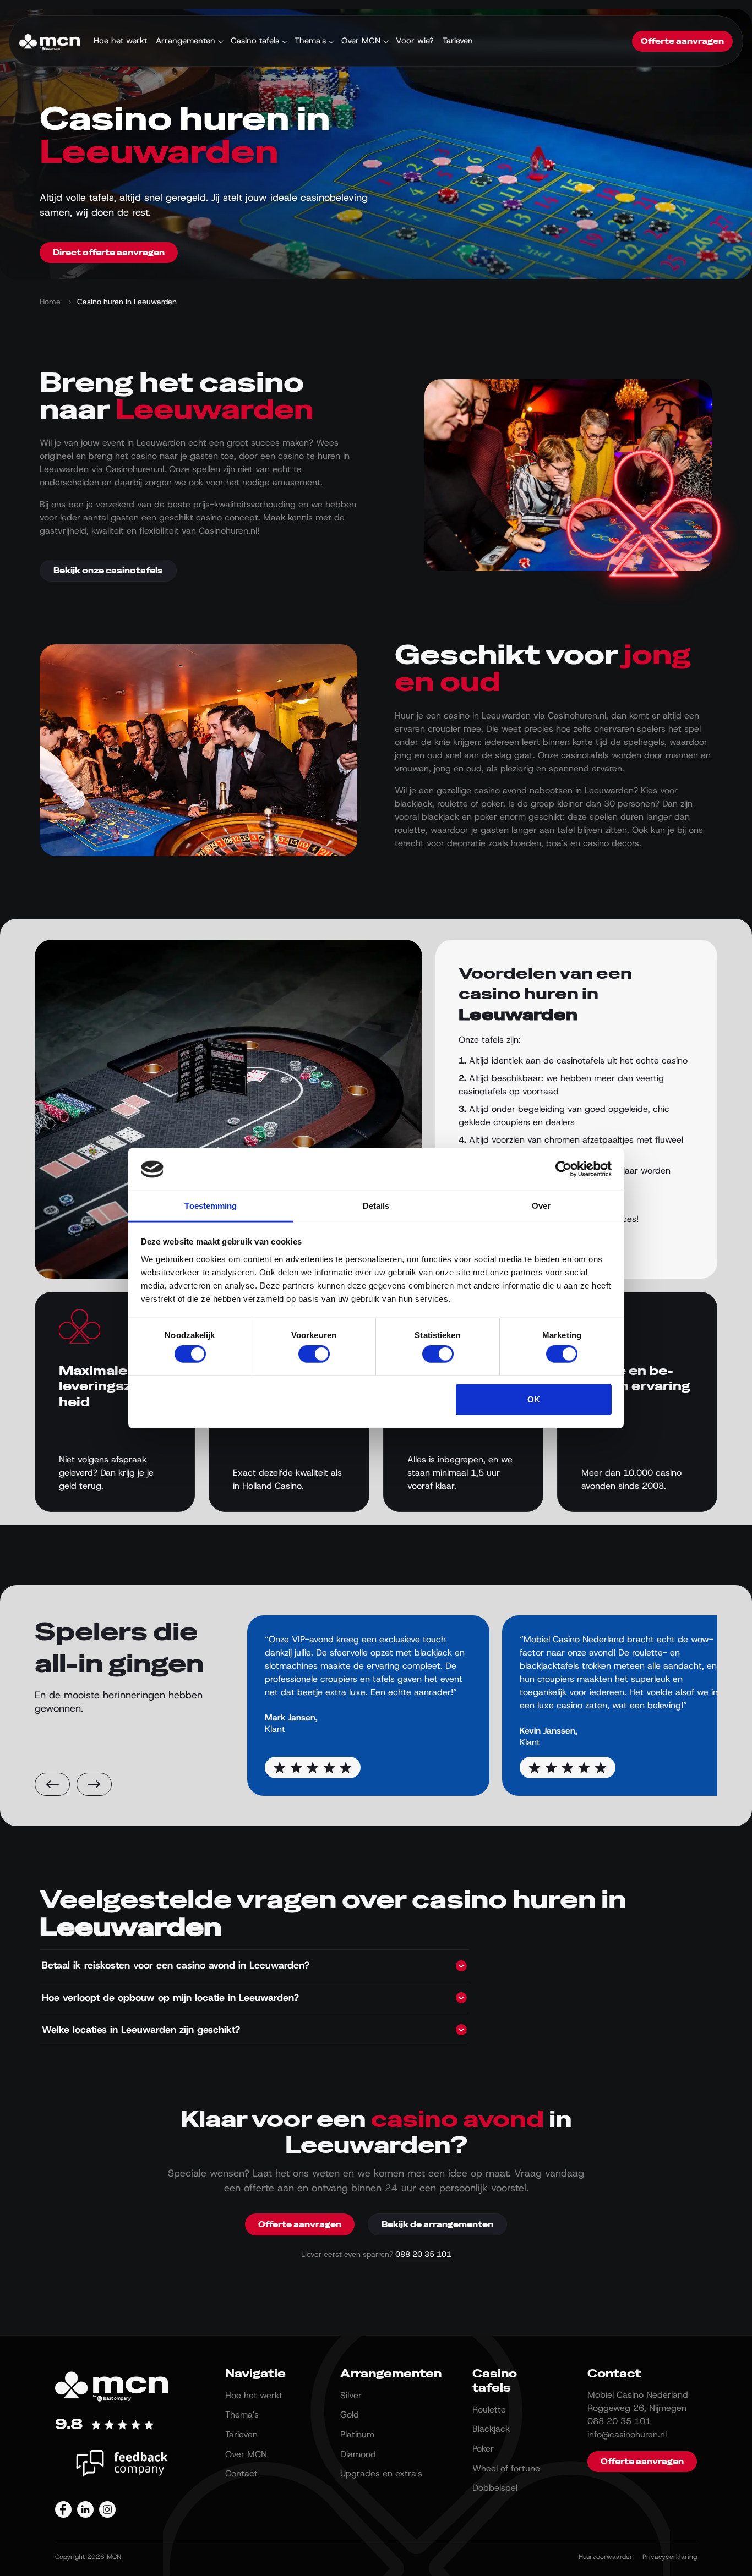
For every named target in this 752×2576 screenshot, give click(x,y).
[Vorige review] (52, 1784)
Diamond (358, 2454)
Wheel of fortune (506, 2468)
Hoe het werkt (120, 41)
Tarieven (458, 41)
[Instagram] (107, 2509)
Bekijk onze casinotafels (108, 571)
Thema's (310, 41)
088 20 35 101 (423, 2254)
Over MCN (361, 41)
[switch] (314, 1354)
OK (534, 1399)
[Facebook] (63, 2509)
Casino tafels (255, 41)
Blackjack (491, 2429)
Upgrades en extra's (381, 2473)
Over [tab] (541, 1206)
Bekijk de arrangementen (437, 2224)
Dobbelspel (495, 2488)
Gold (350, 2415)
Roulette (489, 2410)
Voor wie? (415, 41)
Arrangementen (186, 41)
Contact (241, 2473)
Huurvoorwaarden (606, 2557)
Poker (483, 2449)
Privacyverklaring (670, 2557)
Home (50, 302)
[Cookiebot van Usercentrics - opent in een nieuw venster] (563, 1169)
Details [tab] (376, 1206)
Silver (351, 2395)
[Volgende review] (94, 1784)
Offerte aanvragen (682, 41)
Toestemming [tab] (211, 1206)
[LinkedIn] (85, 2509)
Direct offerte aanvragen (109, 253)
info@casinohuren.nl (627, 2434)
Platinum (357, 2434)
